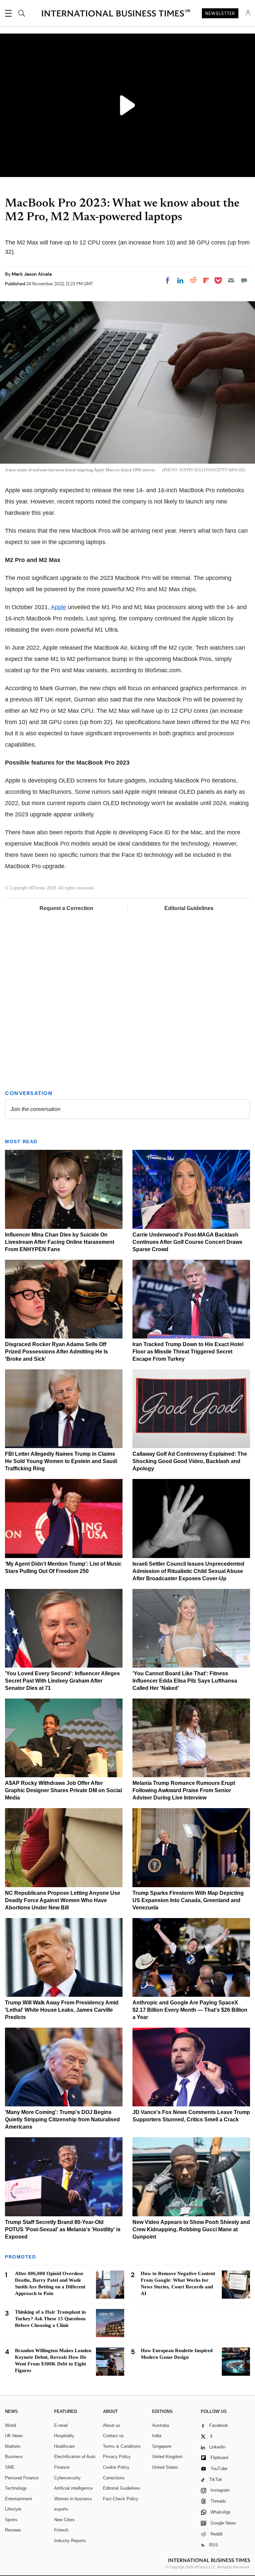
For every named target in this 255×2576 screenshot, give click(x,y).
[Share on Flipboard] (206, 280)
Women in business (73, 2499)
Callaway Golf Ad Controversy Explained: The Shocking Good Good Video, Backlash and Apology (190, 1461)
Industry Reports (70, 2541)
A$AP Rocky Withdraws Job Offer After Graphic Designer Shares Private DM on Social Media (63, 1790)
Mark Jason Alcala (32, 274)
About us (112, 2425)
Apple (58, 607)
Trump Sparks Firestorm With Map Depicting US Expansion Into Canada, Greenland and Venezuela (188, 1900)
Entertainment (18, 2499)
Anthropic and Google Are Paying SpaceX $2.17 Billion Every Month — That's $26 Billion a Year (190, 2010)
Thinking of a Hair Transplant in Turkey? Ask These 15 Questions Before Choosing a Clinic (50, 2319)
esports (61, 2509)
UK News (14, 2436)
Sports (11, 2520)
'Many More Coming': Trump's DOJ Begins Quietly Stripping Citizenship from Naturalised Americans (62, 2119)
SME (10, 2467)
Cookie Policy (116, 2467)
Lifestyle (13, 2509)
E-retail (61, 2425)
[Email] (231, 280)
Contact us (113, 2436)
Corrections (114, 2478)
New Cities (64, 2520)
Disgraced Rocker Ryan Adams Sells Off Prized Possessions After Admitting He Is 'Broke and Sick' (56, 1352)
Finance (62, 2467)
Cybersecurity (67, 2478)
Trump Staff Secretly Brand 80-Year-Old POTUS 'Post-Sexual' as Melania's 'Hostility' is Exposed (63, 2229)
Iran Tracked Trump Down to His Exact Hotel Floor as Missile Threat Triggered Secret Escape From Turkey (188, 1352)
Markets (13, 2446)
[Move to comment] (244, 280)
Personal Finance (22, 2478)
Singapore (162, 2446)
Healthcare (64, 2446)
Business (14, 2457)
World (10, 2425)
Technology (16, 2488)
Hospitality (64, 2436)
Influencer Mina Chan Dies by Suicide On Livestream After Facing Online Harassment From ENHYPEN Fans (60, 1242)
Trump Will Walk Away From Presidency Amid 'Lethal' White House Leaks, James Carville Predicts (62, 2010)
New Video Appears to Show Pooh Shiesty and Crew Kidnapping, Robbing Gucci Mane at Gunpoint (191, 2229)
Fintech (61, 2530)
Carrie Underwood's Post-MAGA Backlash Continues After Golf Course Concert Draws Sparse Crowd (187, 1242)
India (157, 2436)
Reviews (13, 2530)
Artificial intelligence (73, 2488)
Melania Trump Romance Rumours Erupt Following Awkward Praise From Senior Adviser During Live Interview (184, 1790)
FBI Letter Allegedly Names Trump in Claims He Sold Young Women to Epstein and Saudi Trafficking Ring (61, 1461)
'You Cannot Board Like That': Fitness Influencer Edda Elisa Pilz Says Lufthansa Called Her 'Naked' (185, 1681)
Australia (161, 2425)
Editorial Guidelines (189, 908)
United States (165, 2467)
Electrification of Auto (75, 2457)
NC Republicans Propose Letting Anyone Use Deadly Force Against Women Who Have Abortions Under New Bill (63, 1900)
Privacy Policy (117, 2457)
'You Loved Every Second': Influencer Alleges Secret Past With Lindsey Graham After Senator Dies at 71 (62, 1681)
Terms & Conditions (122, 2446)
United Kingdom (167, 2457)
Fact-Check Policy (121, 2499)
